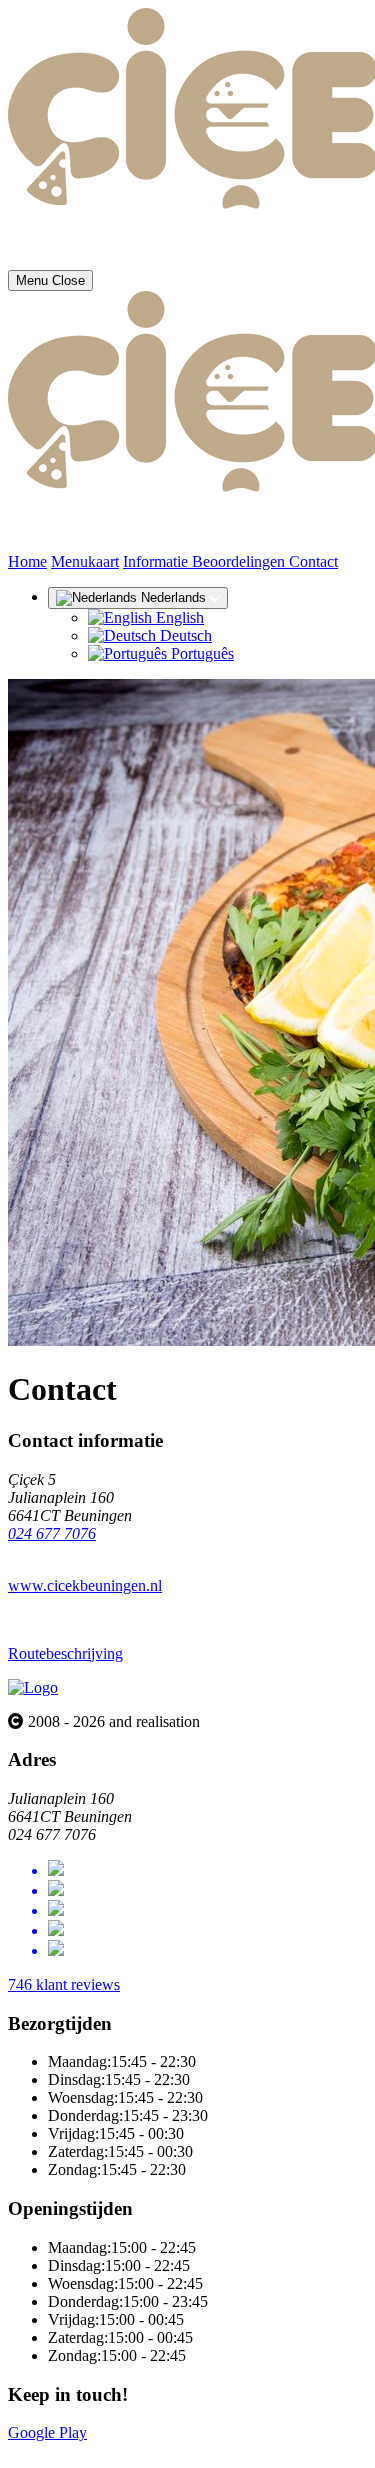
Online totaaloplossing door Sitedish (122, 2450)
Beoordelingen (240, 561)
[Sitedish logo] (33, 1687)
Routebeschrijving (65, 1653)
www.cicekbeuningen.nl (85, 1585)
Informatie (157, 561)
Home (27, 561)
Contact (313, 561)
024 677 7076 (52, 1533)
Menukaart (85, 561)
